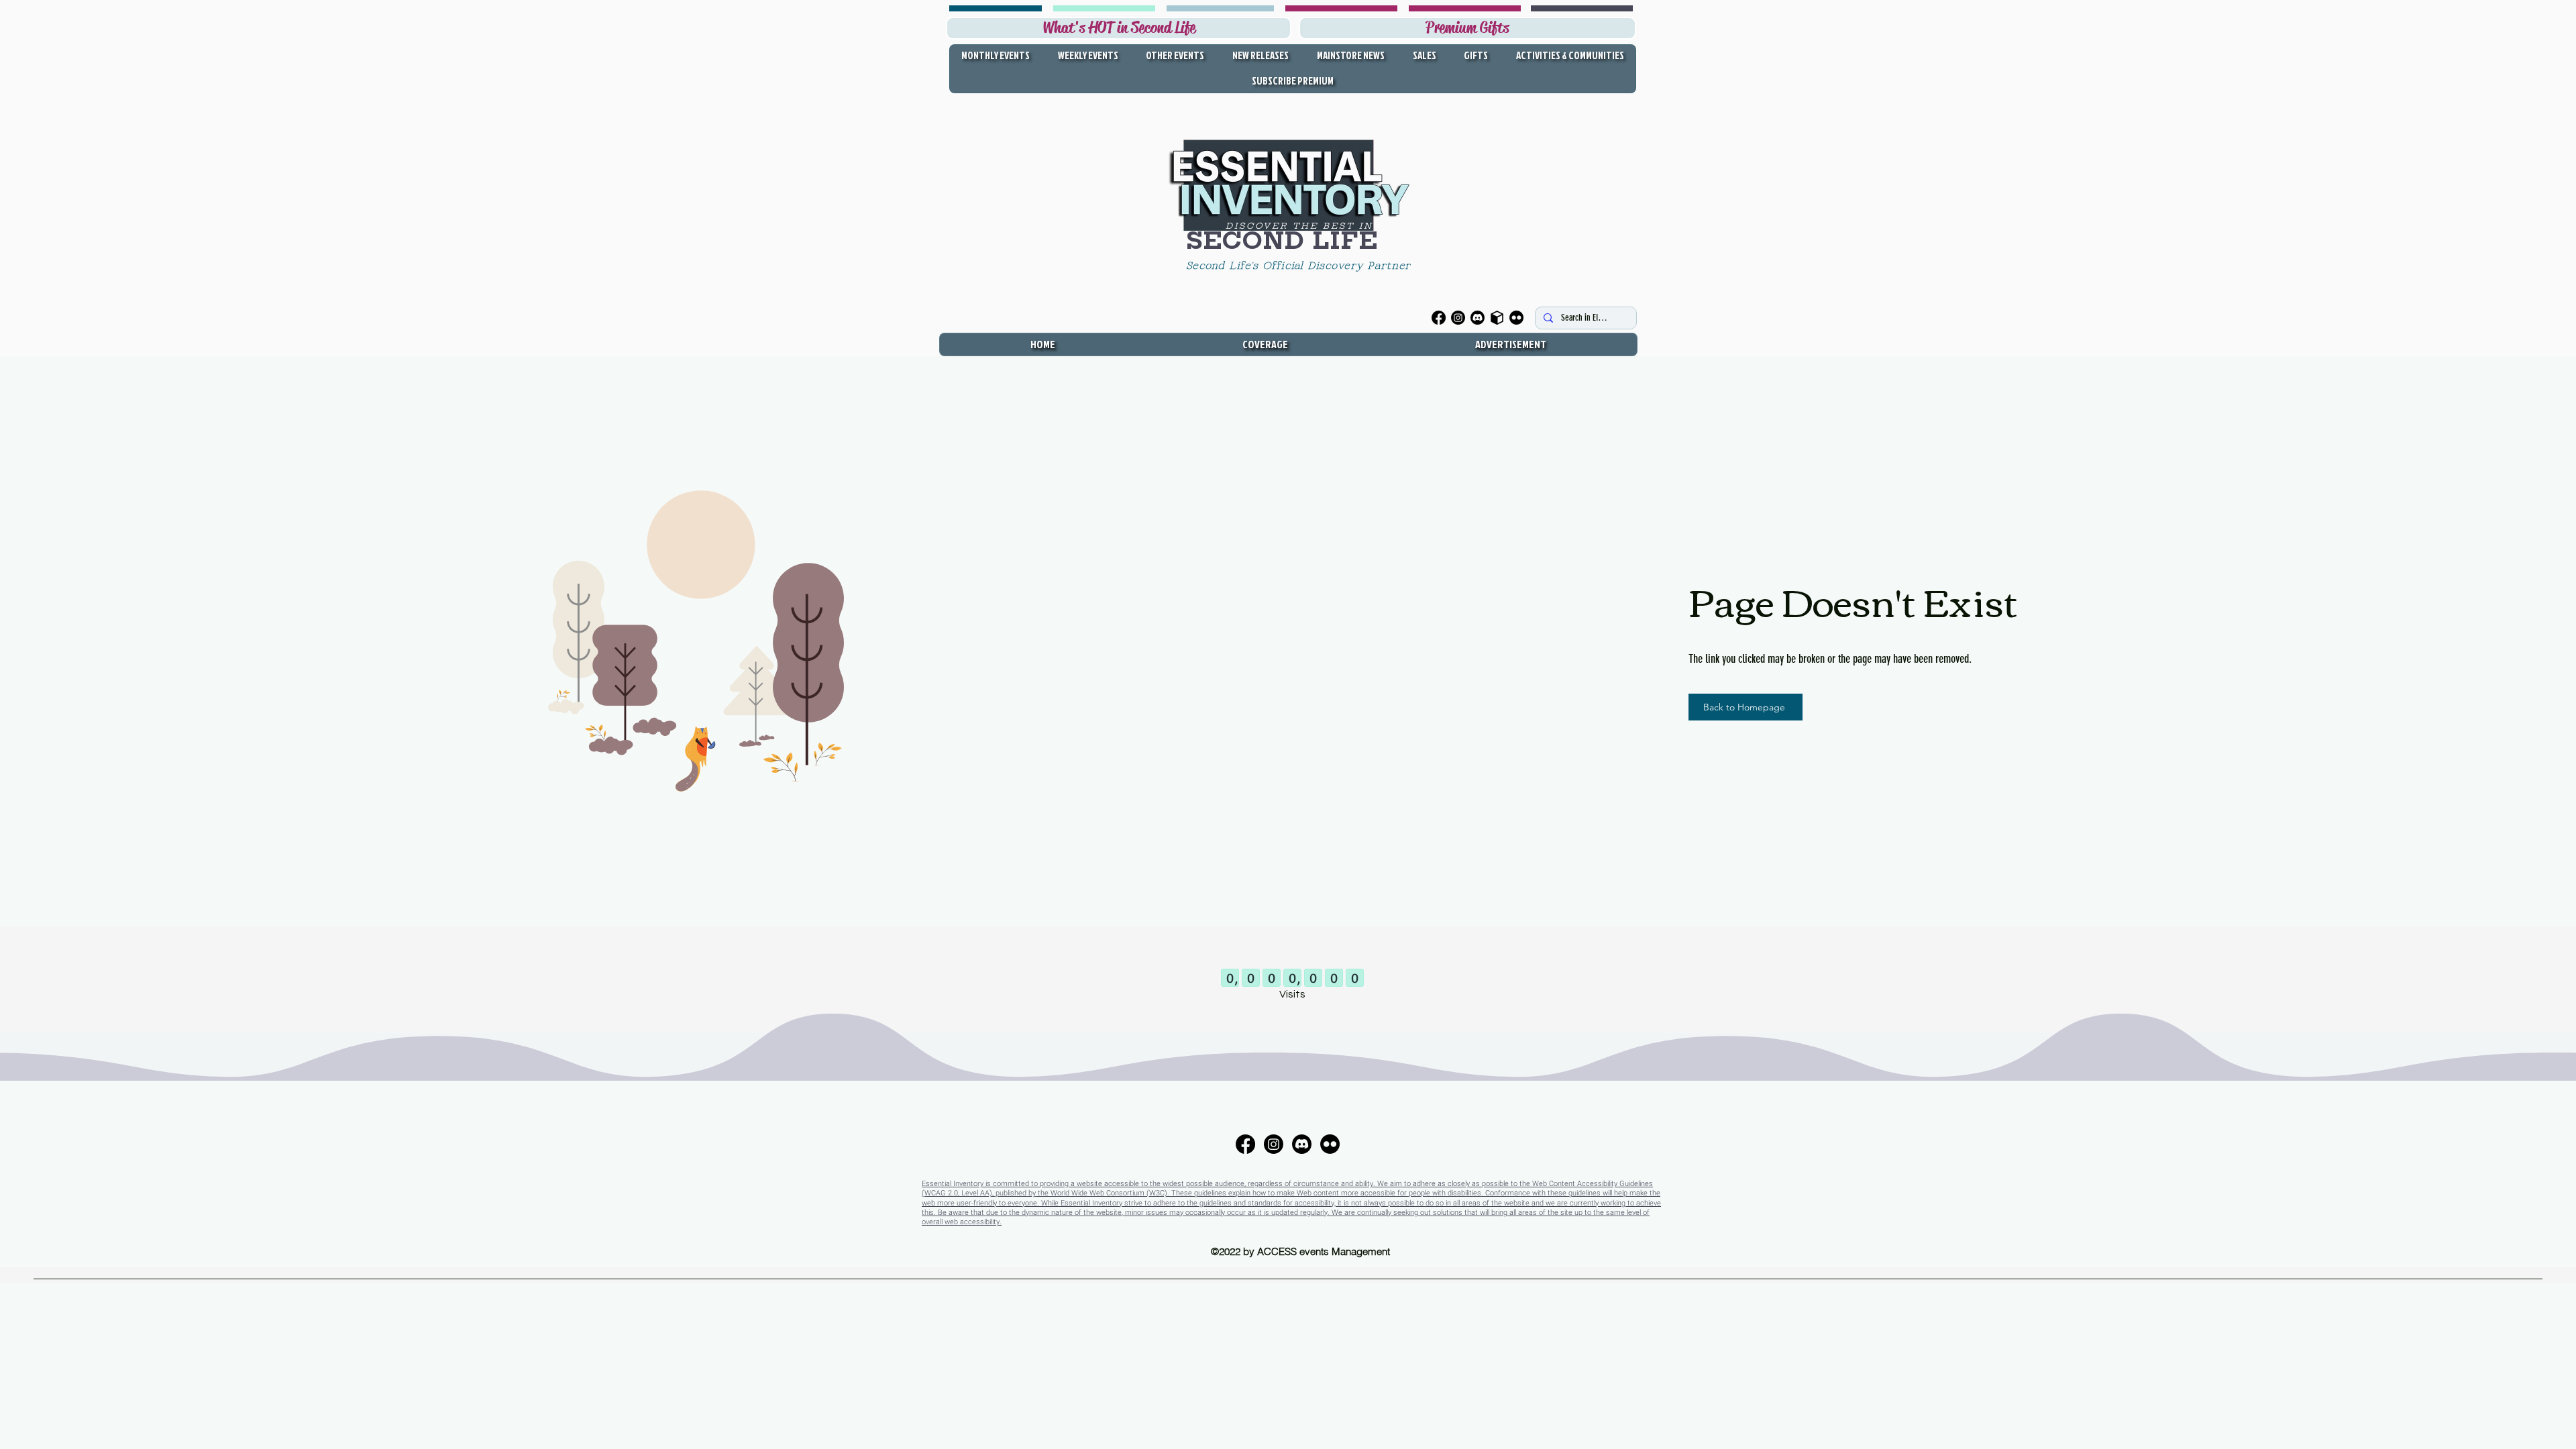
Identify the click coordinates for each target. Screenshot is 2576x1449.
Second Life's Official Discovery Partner (1301, 266)
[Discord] (1478, 318)
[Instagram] (1458, 318)
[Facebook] (1439, 318)
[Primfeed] (1497, 318)
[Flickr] (1516, 318)
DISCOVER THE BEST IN (1299, 226)
